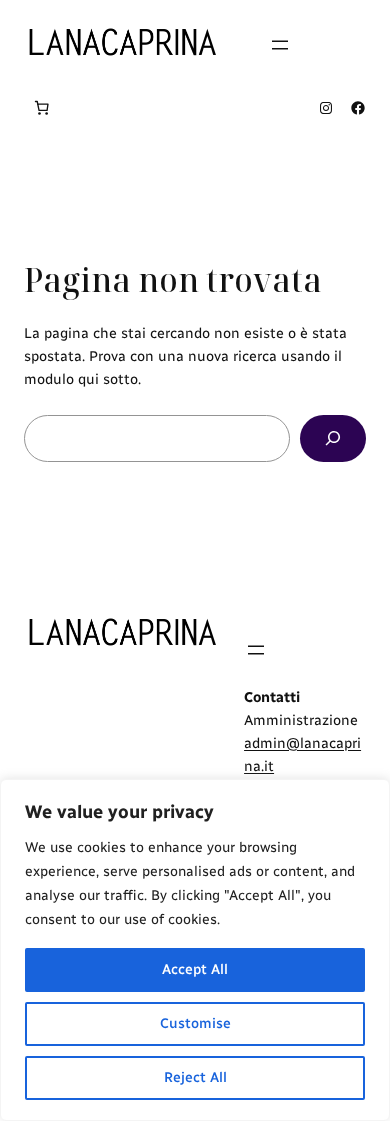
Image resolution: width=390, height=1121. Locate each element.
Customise (195, 1023)
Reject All (195, 1077)
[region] (195, 950)
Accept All (195, 969)
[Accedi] (359, 45)
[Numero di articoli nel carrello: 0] (42, 108)
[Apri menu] (280, 45)
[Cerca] (333, 438)
